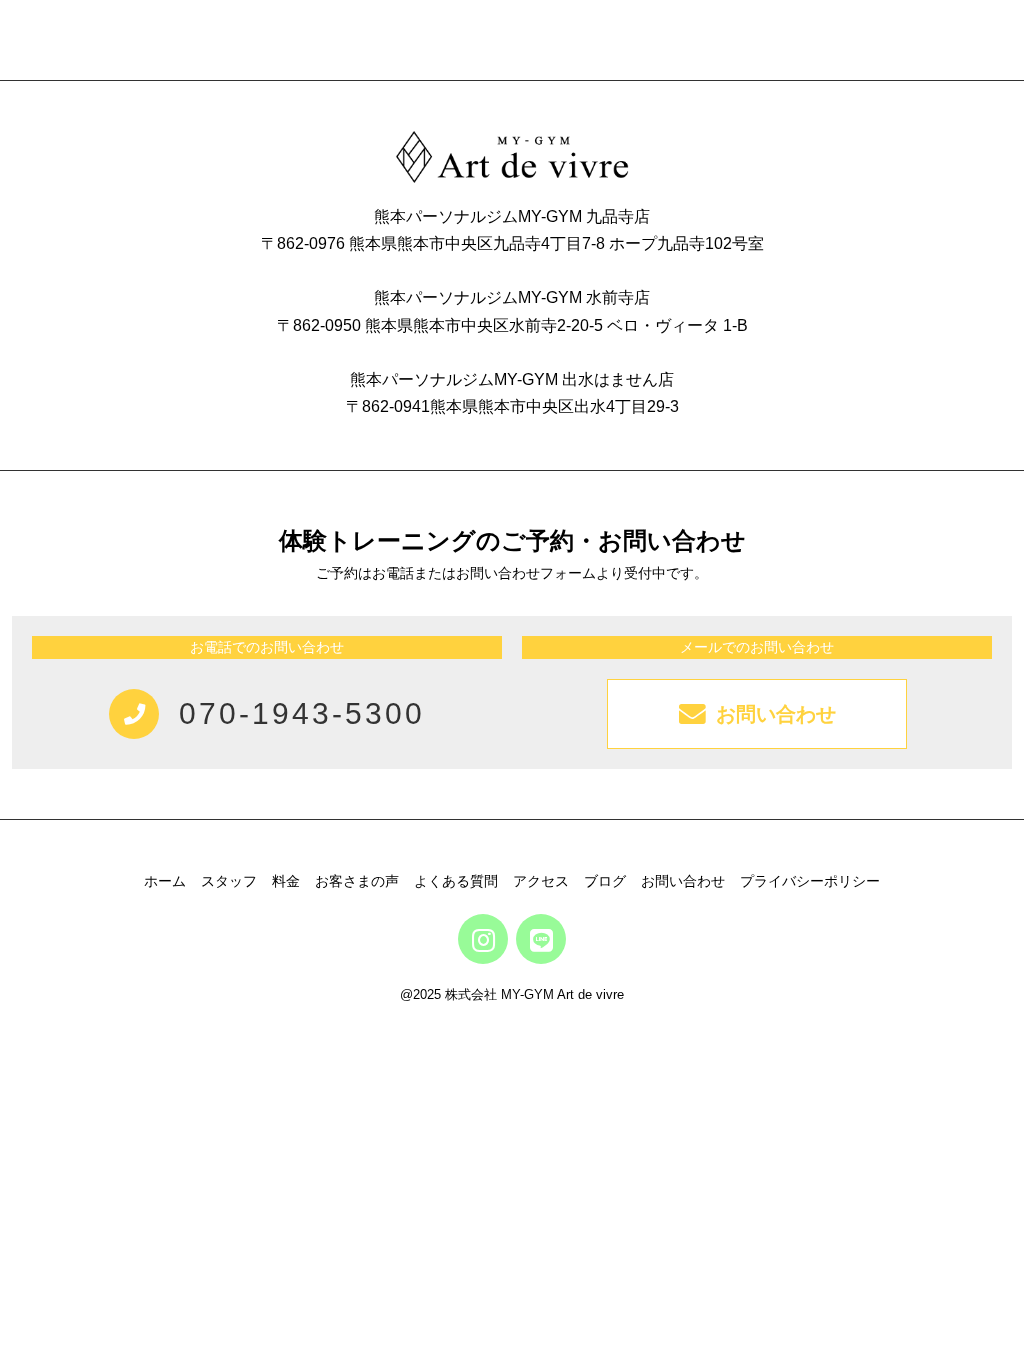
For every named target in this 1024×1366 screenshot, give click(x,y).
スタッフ (229, 881)
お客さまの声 (357, 881)
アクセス (541, 881)
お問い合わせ (683, 881)
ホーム (165, 881)
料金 (286, 881)
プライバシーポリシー (810, 881)
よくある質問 (456, 881)
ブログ (605, 881)
